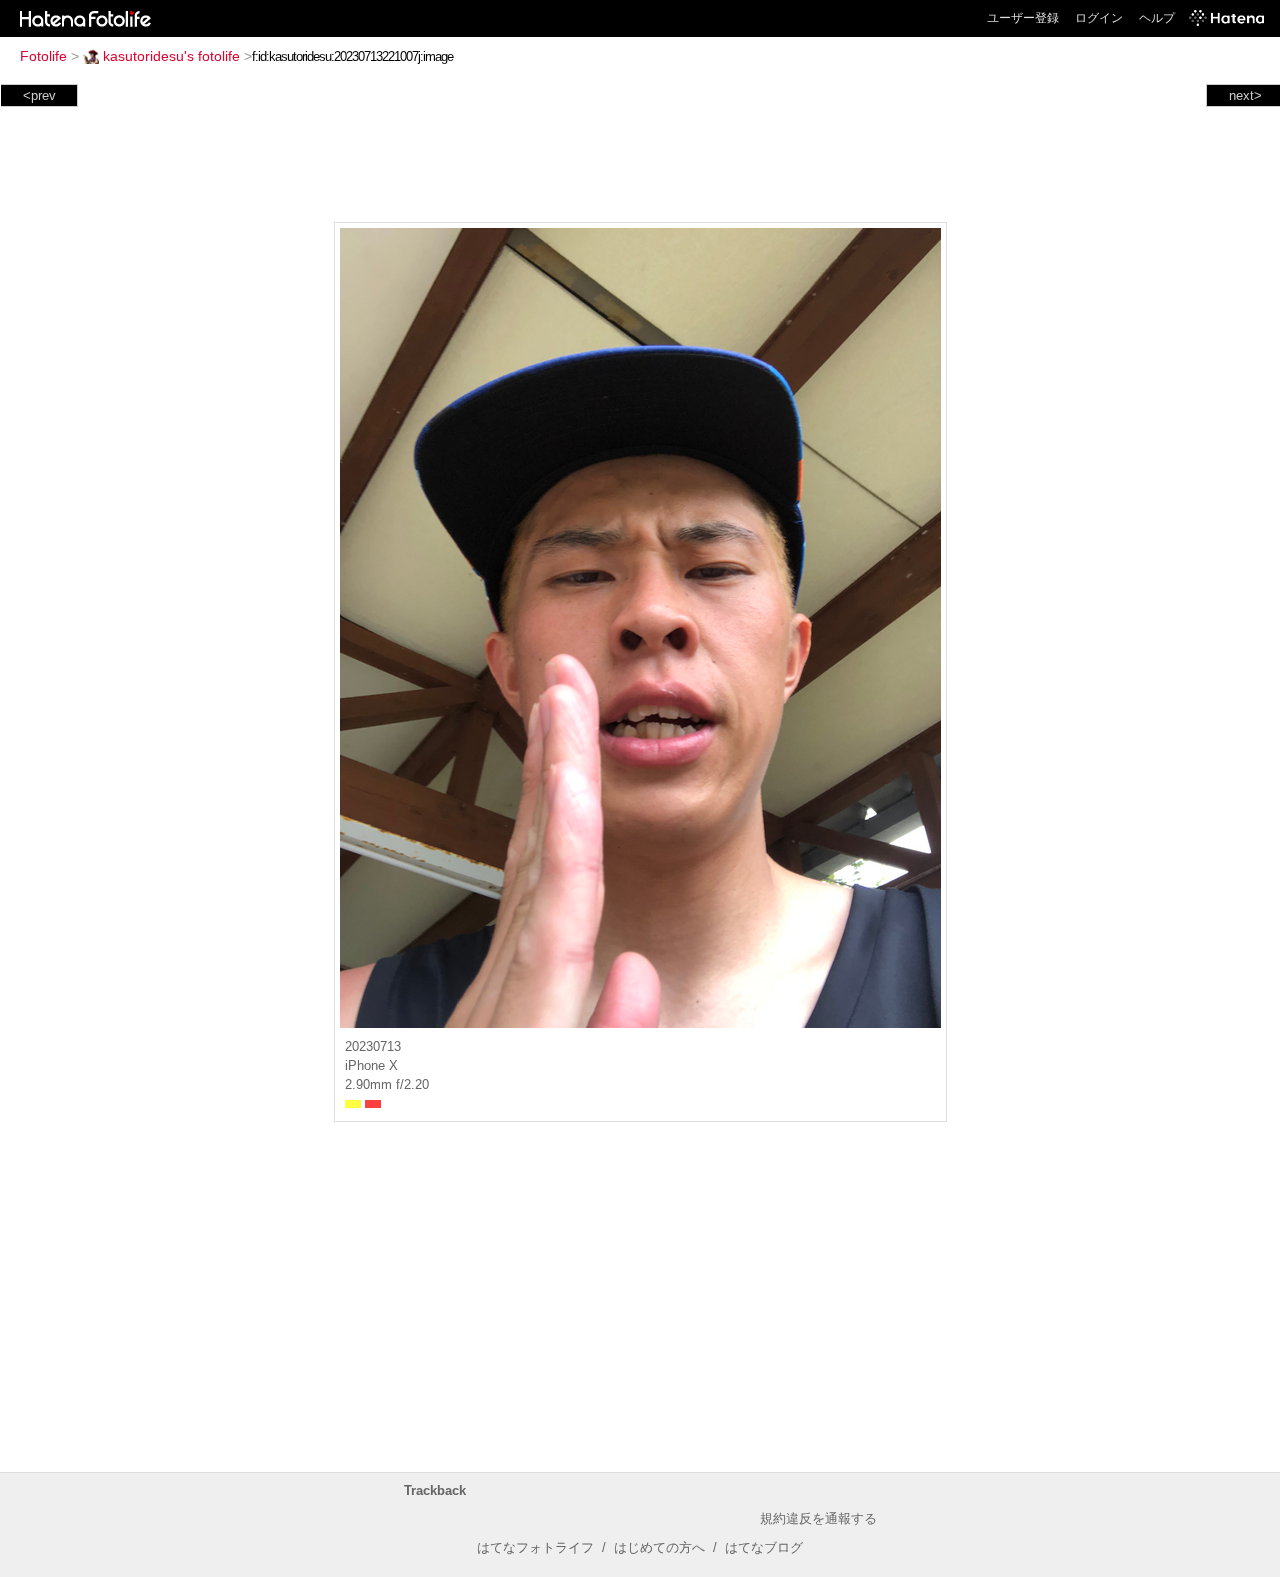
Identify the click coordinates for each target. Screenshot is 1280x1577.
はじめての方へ (659, 1547)
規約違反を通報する (818, 1518)
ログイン (1099, 18)
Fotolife (43, 56)
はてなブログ (764, 1547)
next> (1245, 95)
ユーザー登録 (1023, 18)
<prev (39, 95)
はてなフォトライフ (535, 1547)
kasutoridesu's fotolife (171, 56)
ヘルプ (1157, 18)
